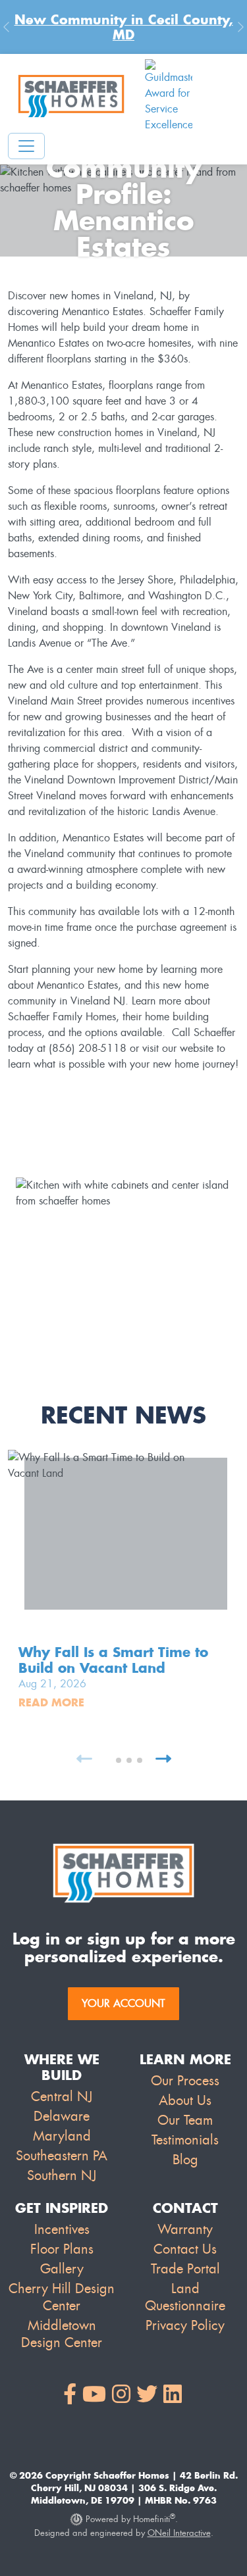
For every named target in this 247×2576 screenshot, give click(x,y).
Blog (185, 2160)
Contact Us (185, 2249)
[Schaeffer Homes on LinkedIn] (173, 2395)
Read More (51, 1702)
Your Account (123, 2003)
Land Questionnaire (185, 2297)
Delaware (62, 2116)
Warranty (185, 2229)
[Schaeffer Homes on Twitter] (147, 2395)
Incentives (62, 2229)
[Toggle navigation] (26, 146)
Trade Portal (185, 2269)
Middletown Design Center (62, 2334)
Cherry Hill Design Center (62, 2297)
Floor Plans (62, 2249)
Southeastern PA (62, 2156)
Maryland (62, 2136)
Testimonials (185, 2140)
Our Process (185, 2081)
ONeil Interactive (179, 2533)
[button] (108, 1760)
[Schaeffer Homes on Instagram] (121, 2395)
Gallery (62, 2269)
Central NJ (62, 2096)
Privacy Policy (185, 2325)
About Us (185, 2100)
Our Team (185, 2120)
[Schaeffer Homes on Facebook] (70, 2395)
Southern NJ (62, 2175)
